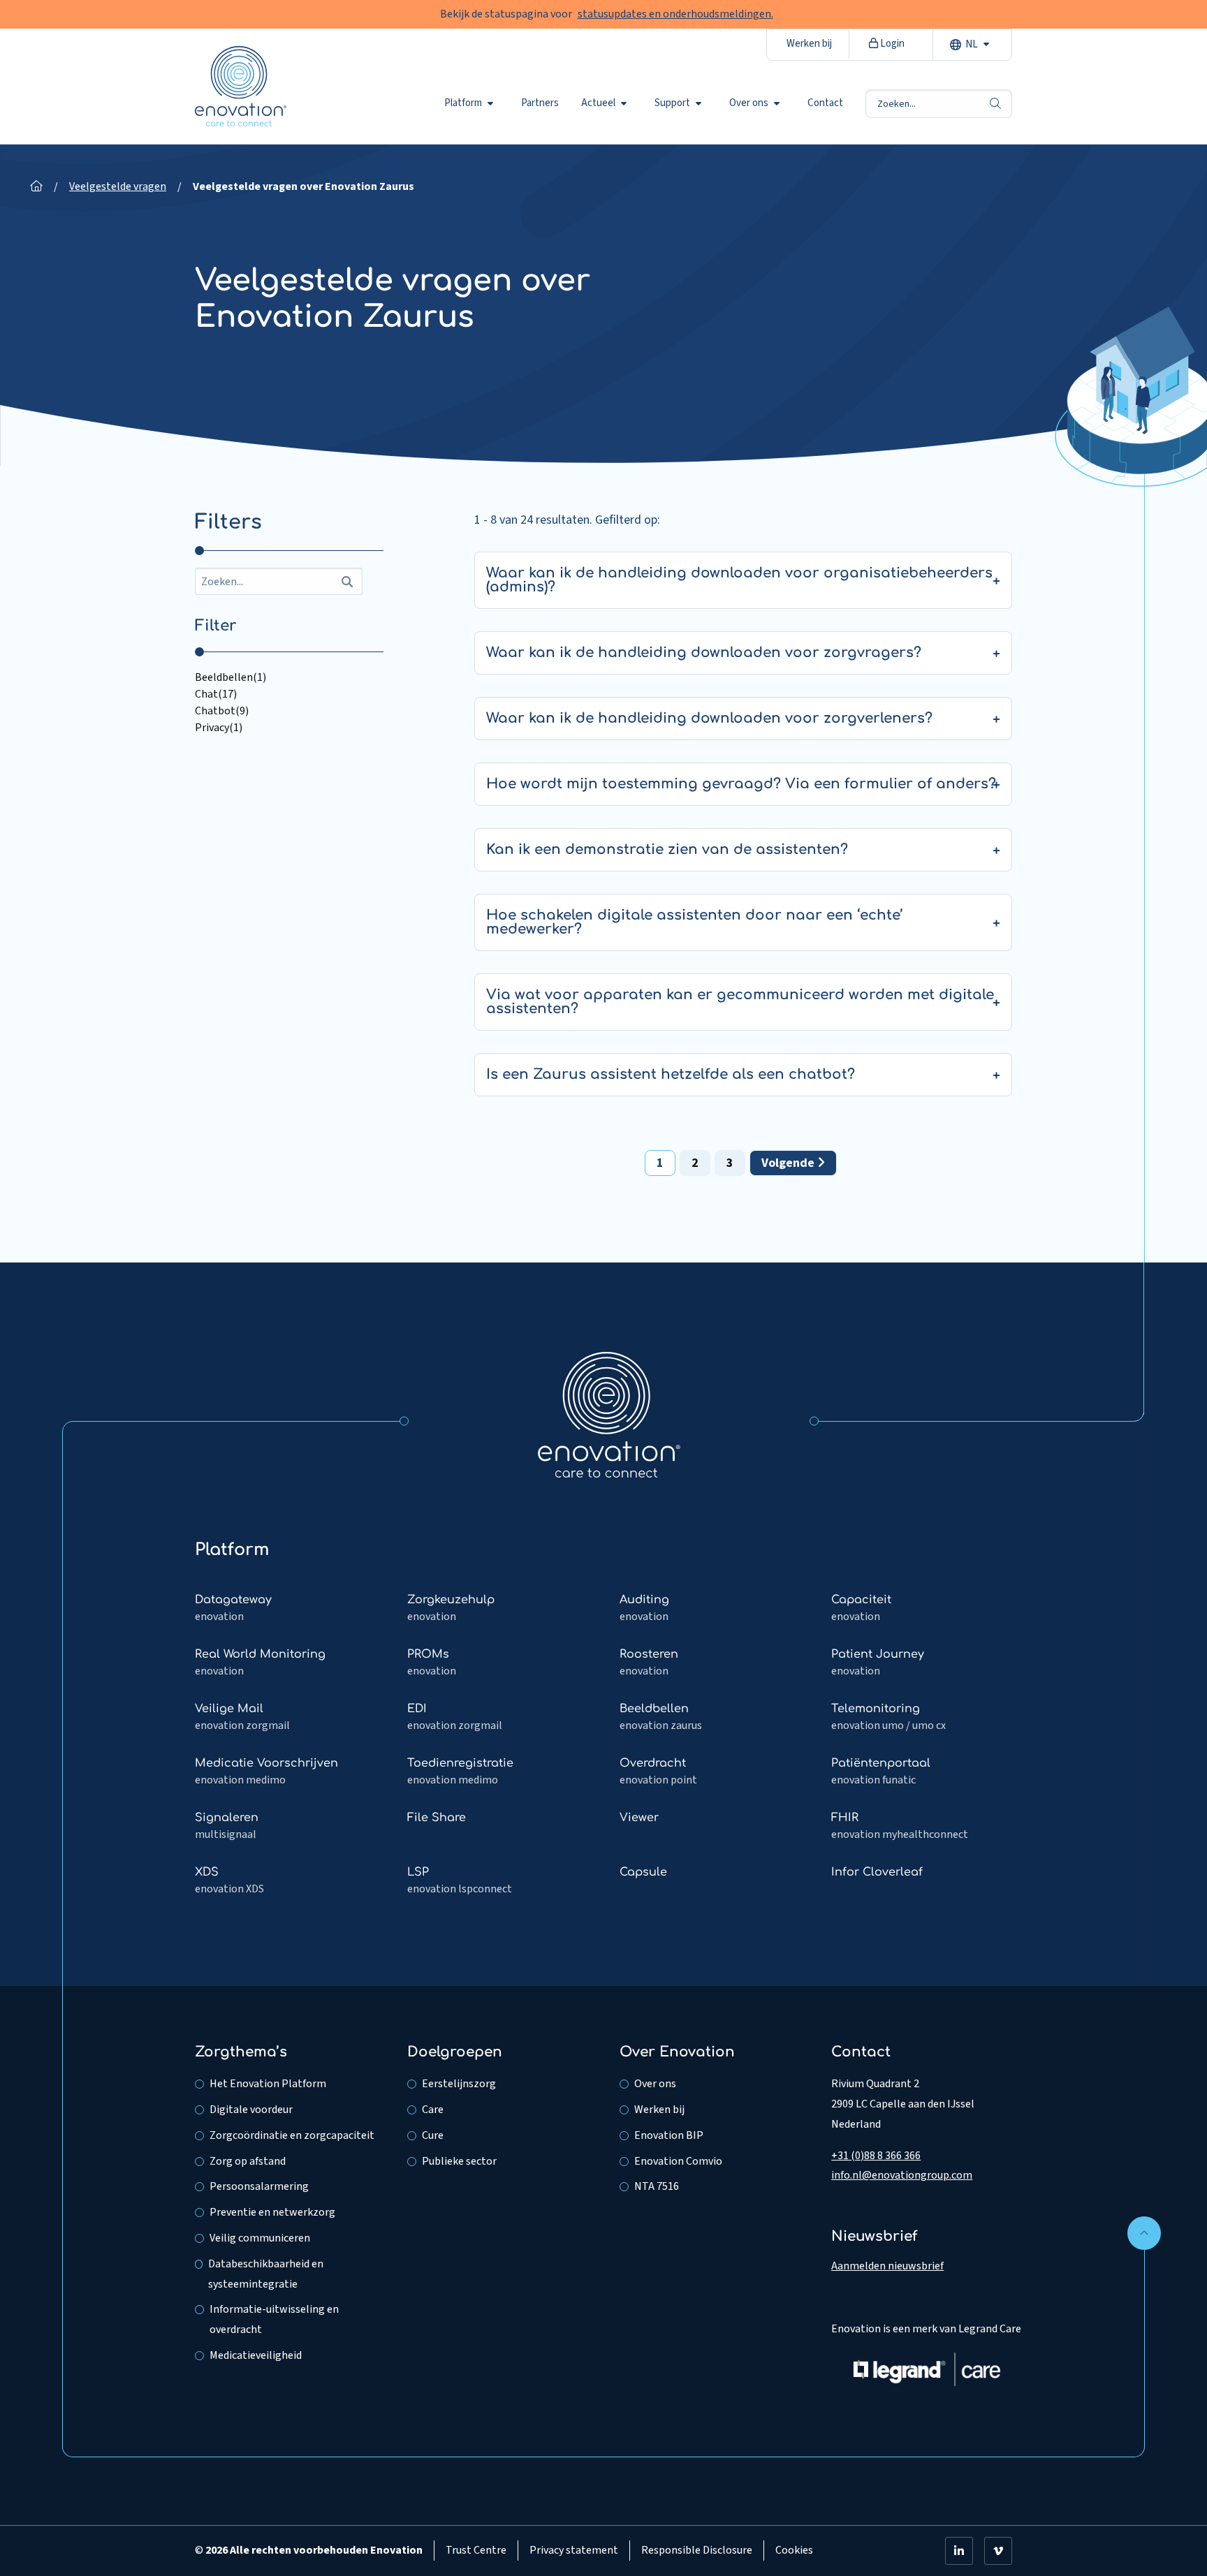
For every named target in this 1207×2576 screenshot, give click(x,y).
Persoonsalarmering (259, 2186)
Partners (540, 103)
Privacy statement (574, 2550)
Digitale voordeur (251, 2110)
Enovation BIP (669, 2135)
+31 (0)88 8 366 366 (876, 2156)
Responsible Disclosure (697, 2550)
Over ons (749, 103)
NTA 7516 (657, 2186)
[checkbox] (289, 677)
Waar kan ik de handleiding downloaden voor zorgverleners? (709, 718)
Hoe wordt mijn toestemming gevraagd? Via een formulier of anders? (741, 784)
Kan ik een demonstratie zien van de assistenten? (667, 849)
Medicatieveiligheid (256, 2355)
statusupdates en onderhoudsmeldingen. (675, 14)
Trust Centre (476, 2550)
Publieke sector (459, 2161)
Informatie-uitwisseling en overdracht (274, 2319)
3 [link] (730, 1163)
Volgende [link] (789, 1163)
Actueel (598, 103)
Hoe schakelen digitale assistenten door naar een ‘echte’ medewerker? (695, 922)
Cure (433, 2135)
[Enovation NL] (609, 1414)
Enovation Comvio (678, 2161)
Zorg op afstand (248, 2161)
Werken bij (809, 44)
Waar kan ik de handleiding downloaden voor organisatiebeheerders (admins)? (739, 580)
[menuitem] (471, 103)
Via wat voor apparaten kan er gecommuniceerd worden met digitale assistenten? (740, 1002)
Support (672, 103)
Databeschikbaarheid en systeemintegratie (266, 2274)
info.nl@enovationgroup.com (902, 2175)
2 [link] (695, 1163)
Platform (463, 103)
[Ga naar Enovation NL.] (36, 186)
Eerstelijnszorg (459, 2084)
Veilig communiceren (260, 2238)
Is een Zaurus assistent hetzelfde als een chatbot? (671, 1074)
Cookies (794, 2550)
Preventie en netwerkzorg (272, 2212)
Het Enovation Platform (268, 2084)
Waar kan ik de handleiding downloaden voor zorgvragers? (704, 653)
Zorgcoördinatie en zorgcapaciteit (292, 2135)
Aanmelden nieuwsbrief (887, 2266)
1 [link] (660, 1163)
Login (891, 44)
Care (433, 2110)
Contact (825, 103)
